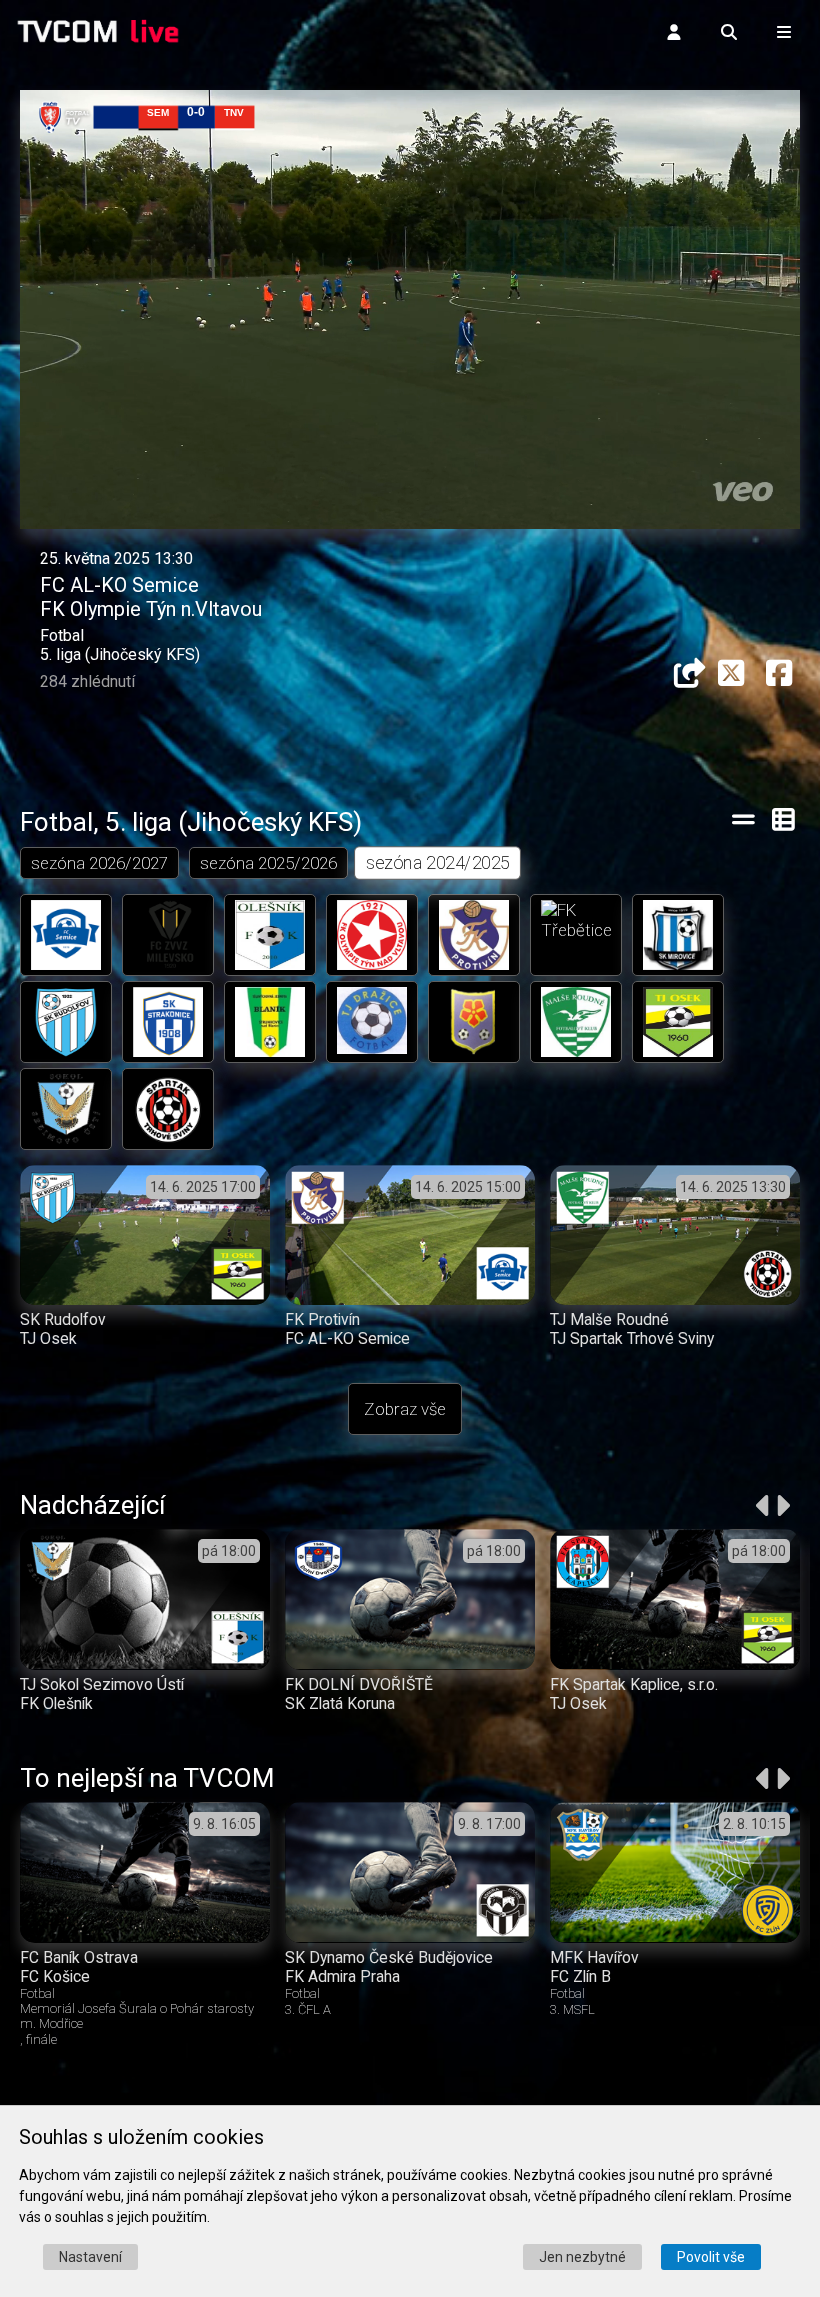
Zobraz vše (405, 1409)
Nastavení (90, 2257)
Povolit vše (711, 2257)
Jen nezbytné (582, 2257)
